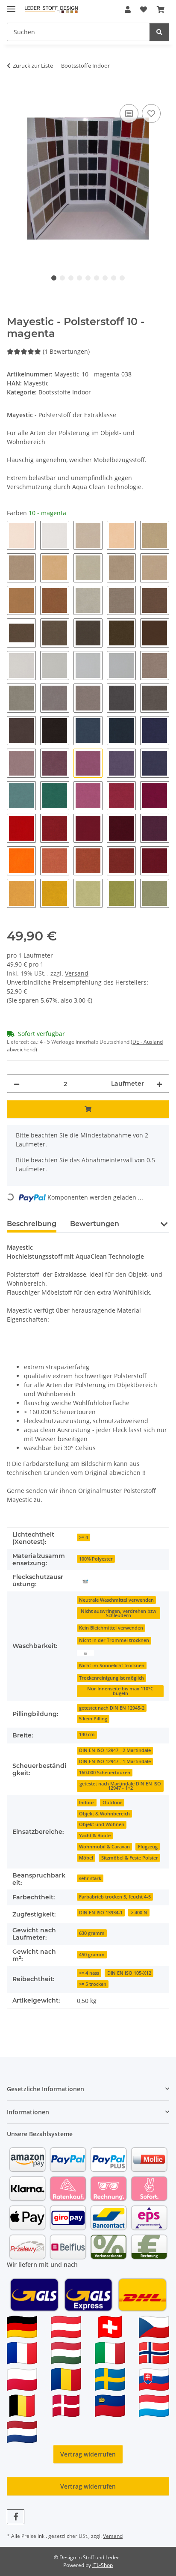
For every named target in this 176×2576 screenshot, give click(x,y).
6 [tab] (97, 278)
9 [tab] (122, 278)
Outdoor (112, 1803)
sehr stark (90, 1878)
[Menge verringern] (17, 1084)
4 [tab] (79, 278)
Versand (77, 973)
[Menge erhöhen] (159, 1084)
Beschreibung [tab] (32, 1224)
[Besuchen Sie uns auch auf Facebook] (16, 2517)
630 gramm (92, 1933)
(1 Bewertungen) (66, 351)
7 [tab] (105, 278)
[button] (128, 9)
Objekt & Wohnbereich (104, 1814)
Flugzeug (148, 1847)
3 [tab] (71, 278)
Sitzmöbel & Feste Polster (130, 1858)
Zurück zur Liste (33, 66)
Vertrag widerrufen (88, 2454)
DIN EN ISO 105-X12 (129, 1973)
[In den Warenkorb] (14, 93)
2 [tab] (62, 278)
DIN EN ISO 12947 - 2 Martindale (115, 1750)
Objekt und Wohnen (102, 1824)
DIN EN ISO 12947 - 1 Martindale (115, 1761)
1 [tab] (54, 278)
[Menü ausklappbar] (11, 5)
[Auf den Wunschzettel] (151, 113)
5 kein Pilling (93, 1719)
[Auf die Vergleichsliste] (129, 113)
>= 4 (84, 1537)
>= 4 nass (89, 1973)
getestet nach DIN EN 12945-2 (112, 1708)
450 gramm (92, 1955)
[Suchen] (159, 32)
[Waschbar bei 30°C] (85, 1652)
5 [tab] (88, 278)
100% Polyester (96, 1559)
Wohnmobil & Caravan (104, 1847)
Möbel (86, 1858)
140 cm (87, 1734)
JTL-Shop (103, 2565)
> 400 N (139, 1913)
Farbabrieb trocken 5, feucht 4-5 (115, 1897)
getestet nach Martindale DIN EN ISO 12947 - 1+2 (120, 1786)
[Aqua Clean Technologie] (85, 1581)
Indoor (87, 1803)
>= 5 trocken (93, 1984)
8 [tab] (114, 278)
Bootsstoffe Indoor (65, 392)
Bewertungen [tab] (95, 1224)
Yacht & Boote (95, 1836)
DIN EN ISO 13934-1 (101, 1913)
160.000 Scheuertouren (105, 1773)
